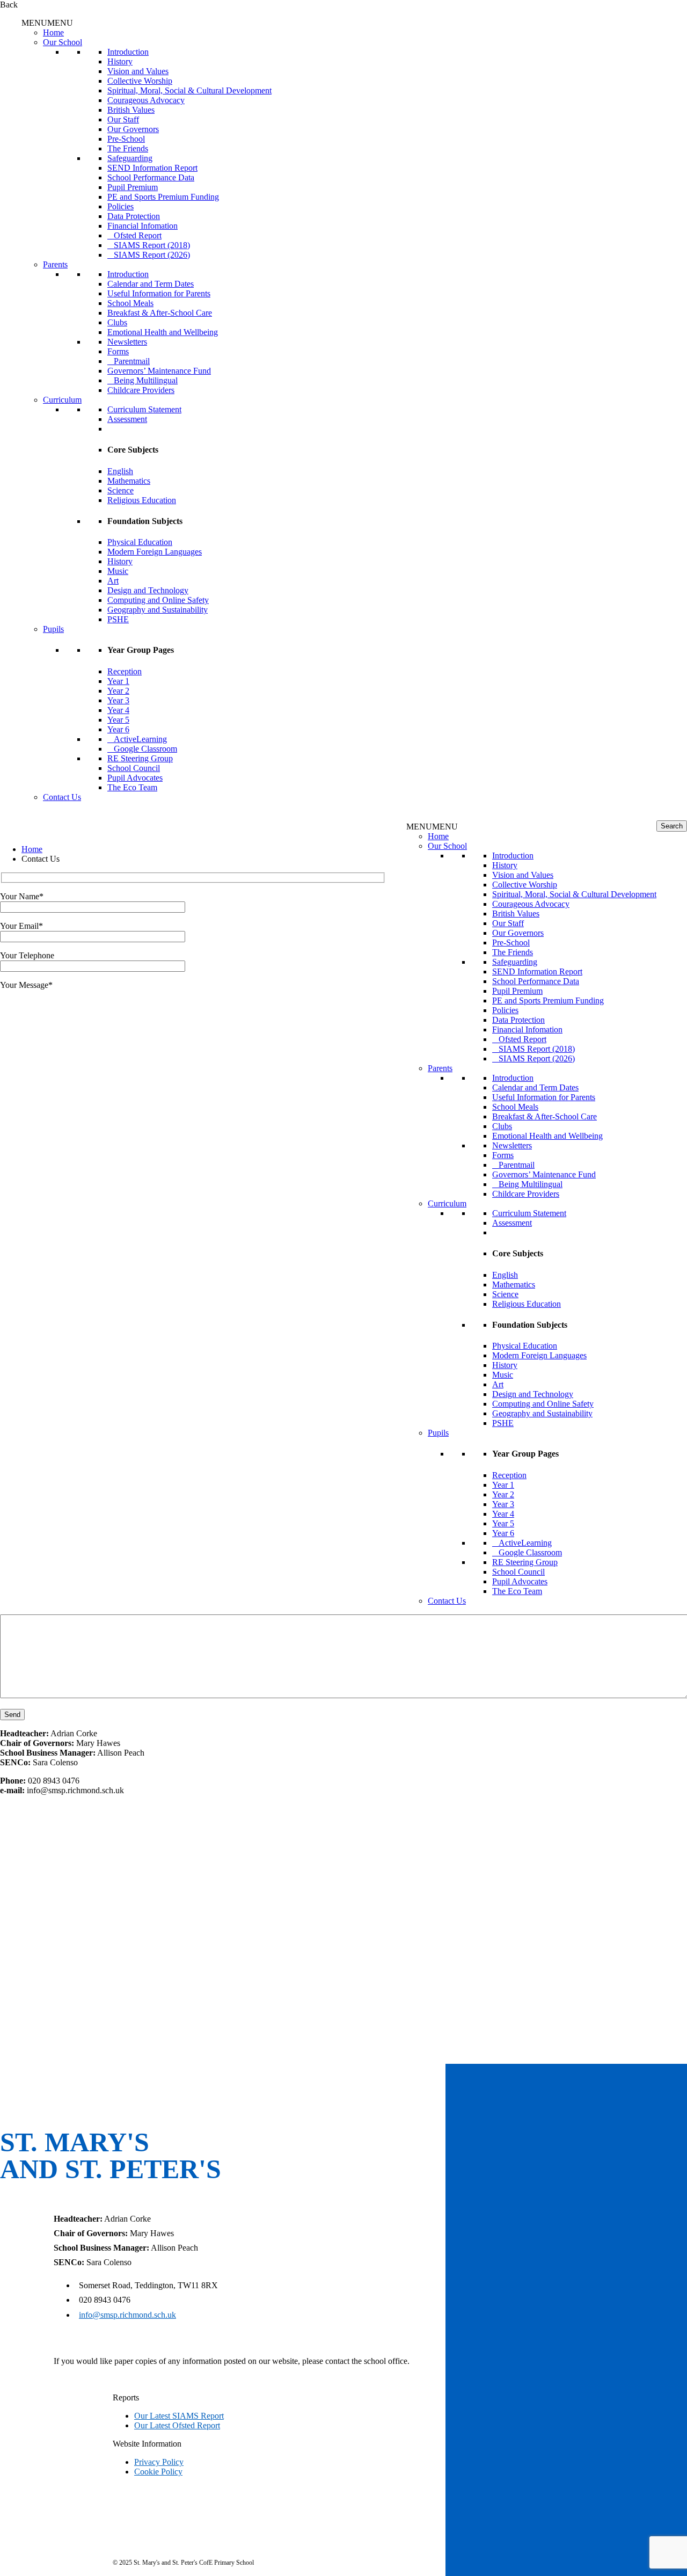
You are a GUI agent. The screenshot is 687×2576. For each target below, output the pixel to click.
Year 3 (118, 700)
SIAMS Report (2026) (152, 255)
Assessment (127, 419)
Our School (63, 42)
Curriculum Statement (144, 409)
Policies (120, 206)
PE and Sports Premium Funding (163, 197)
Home (53, 32)
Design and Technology (148, 590)
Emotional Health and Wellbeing (163, 332)
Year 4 (118, 710)
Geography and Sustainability (158, 610)
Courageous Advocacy (146, 100)
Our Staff (123, 119)
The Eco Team (132, 787)
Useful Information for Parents (159, 293)
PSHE (118, 619)
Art (113, 581)
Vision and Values (138, 71)
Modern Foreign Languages (155, 552)
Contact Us (62, 797)
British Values (131, 110)
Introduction (128, 52)
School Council (134, 768)
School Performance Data (151, 177)
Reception (125, 671)
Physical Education (140, 542)
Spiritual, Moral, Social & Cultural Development (189, 90)
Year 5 (118, 720)
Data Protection (134, 216)
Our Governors (133, 129)
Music (118, 571)
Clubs (117, 322)
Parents (55, 264)
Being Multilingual (146, 380)
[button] (47, 23)
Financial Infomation (142, 226)
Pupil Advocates (135, 778)
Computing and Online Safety (158, 600)
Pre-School (126, 139)
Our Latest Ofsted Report (177, 2425)
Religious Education (142, 500)
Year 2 (118, 691)
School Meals (130, 303)
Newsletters (127, 342)
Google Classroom (145, 749)
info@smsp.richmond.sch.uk (127, 2315)
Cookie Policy (158, 2472)
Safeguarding (130, 158)
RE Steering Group (140, 758)
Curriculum (62, 400)
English (120, 471)
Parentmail (132, 361)
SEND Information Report (152, 168)
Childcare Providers (141, 390)
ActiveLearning (140, 739)
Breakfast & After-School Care (160, 313)
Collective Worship (140, 81)
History (120, 61)
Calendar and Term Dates (151, 284)
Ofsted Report (138, 235)
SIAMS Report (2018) (152, 245)
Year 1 (118, 681)
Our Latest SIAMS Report (179, 2416)
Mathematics (129, 481)
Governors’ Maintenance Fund (159, 371)
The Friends (128, 148)
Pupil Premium (133, 187)
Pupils (53, 629)
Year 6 (118, 729)
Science (120, 490)
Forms (118, 351)
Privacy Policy (159, 2462)
